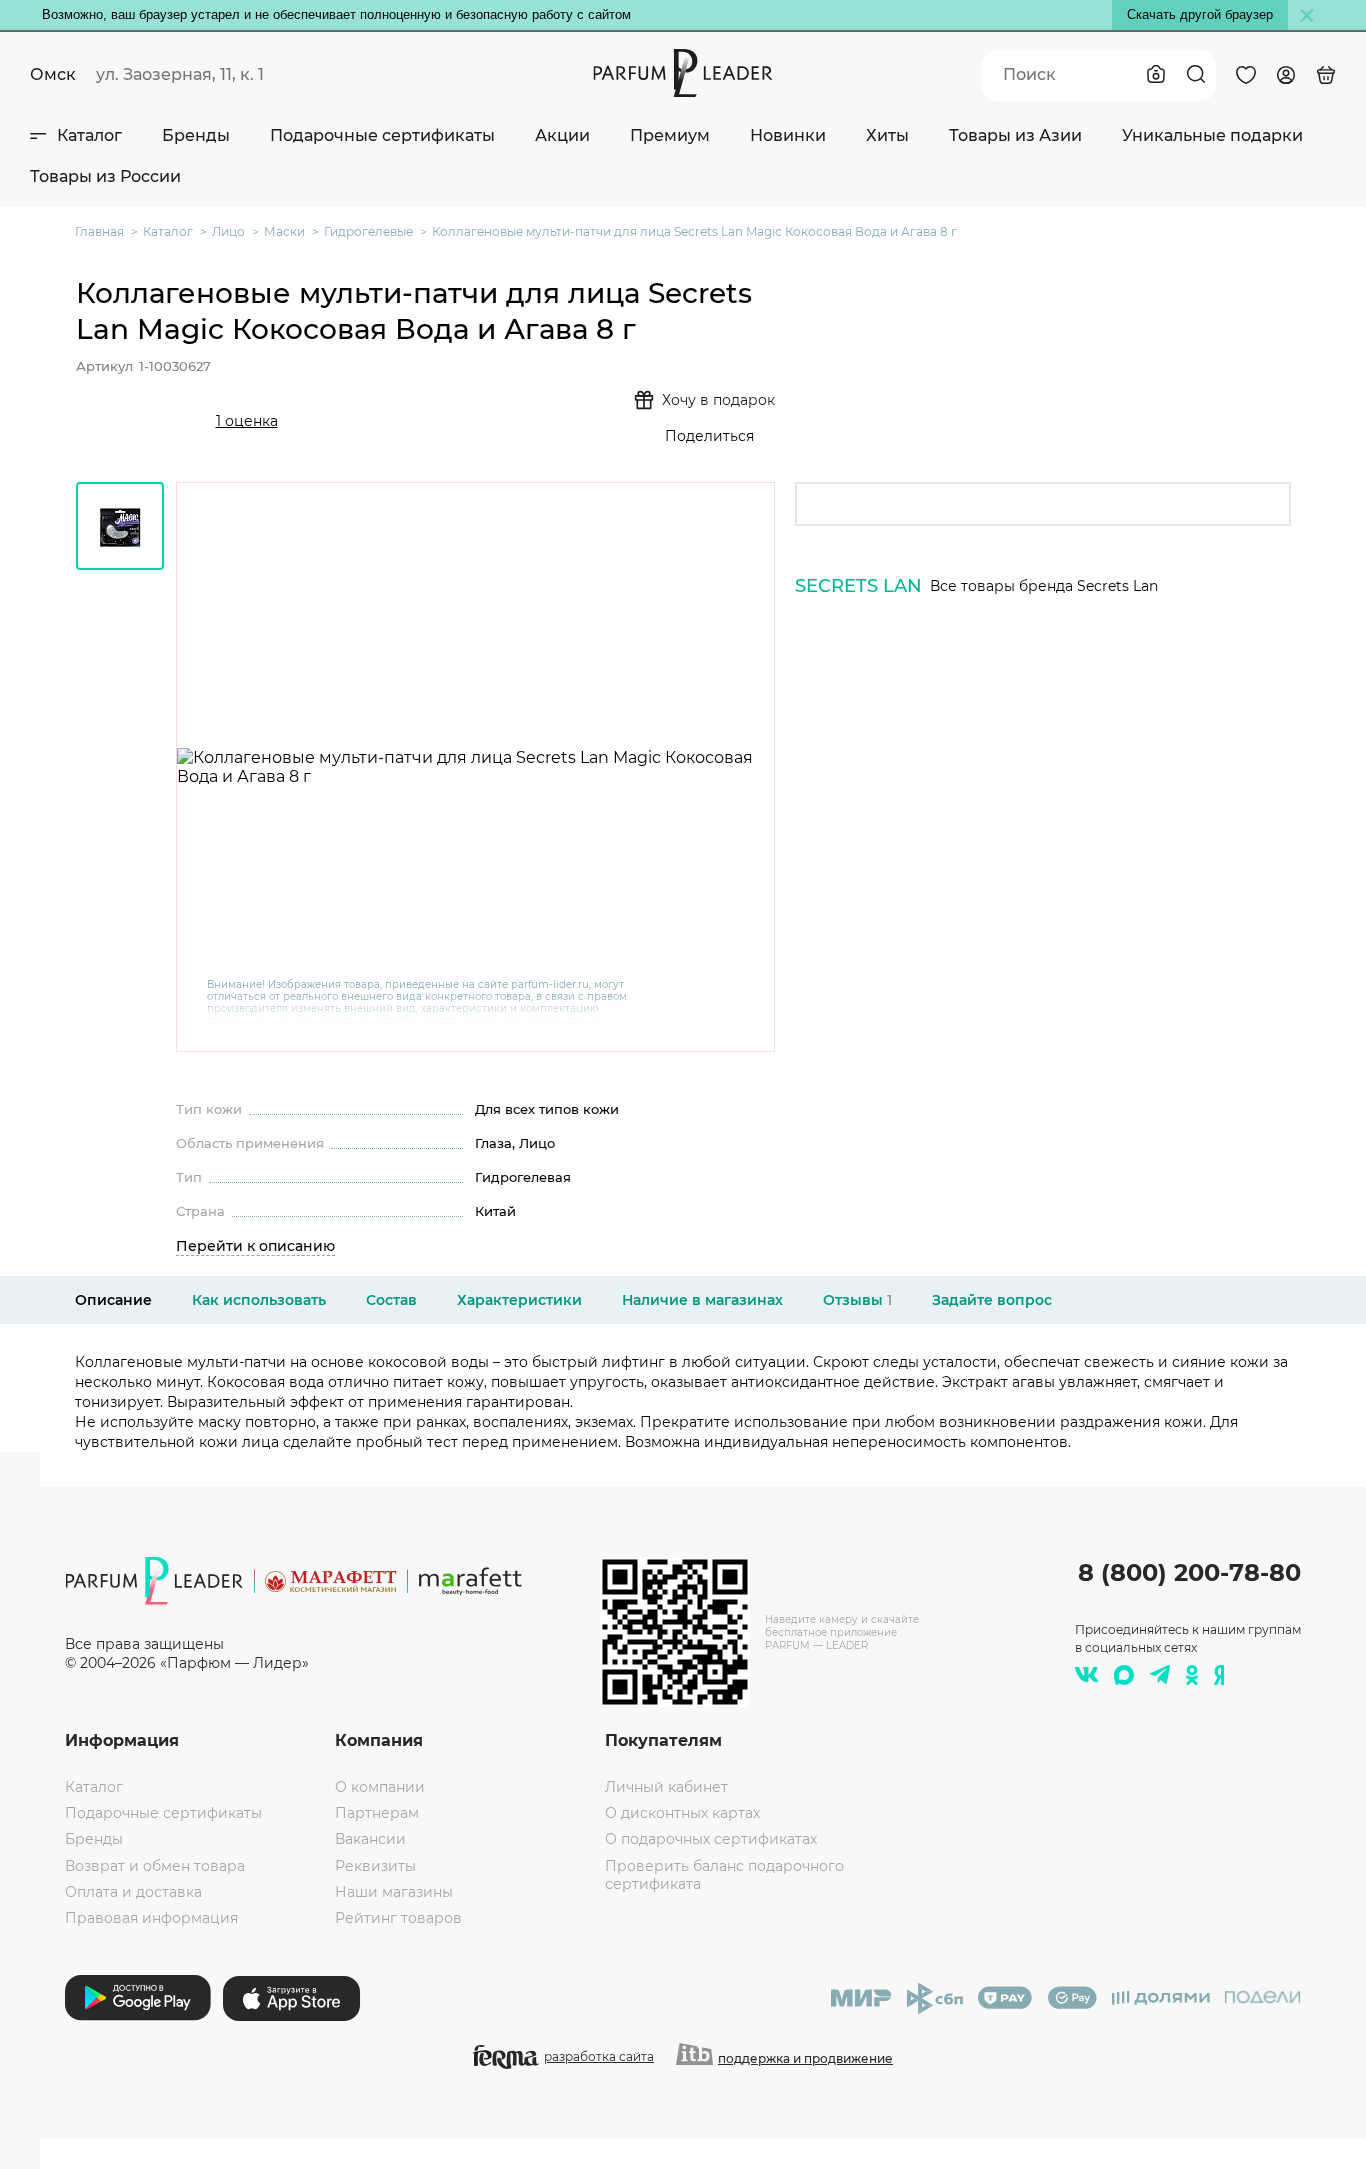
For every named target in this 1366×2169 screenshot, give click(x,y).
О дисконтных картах (682, 1813)
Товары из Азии (1015, 135)
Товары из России (105, 176)
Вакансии (370, 1839)
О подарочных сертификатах (711, 1839)
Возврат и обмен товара (155, 1866)
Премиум (670, 135)
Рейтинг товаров (398, 1918)
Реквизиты (375, 1866)
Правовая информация (151, 1918)
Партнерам (377, 1813)
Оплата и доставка (133, 1892)
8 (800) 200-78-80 (1189, 1572)
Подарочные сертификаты (382, 135)
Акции (562, 135)
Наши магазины (394, 1892)
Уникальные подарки (1212, 135)
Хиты (887, 135)
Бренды (196, 135)
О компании (380, 1787)
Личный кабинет (666, 1787)
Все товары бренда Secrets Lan (1044, 586)
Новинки (788, 135)
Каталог (89, 135)
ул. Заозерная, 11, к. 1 (180, 74)
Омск (53, 74)
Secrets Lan (858, 586)
